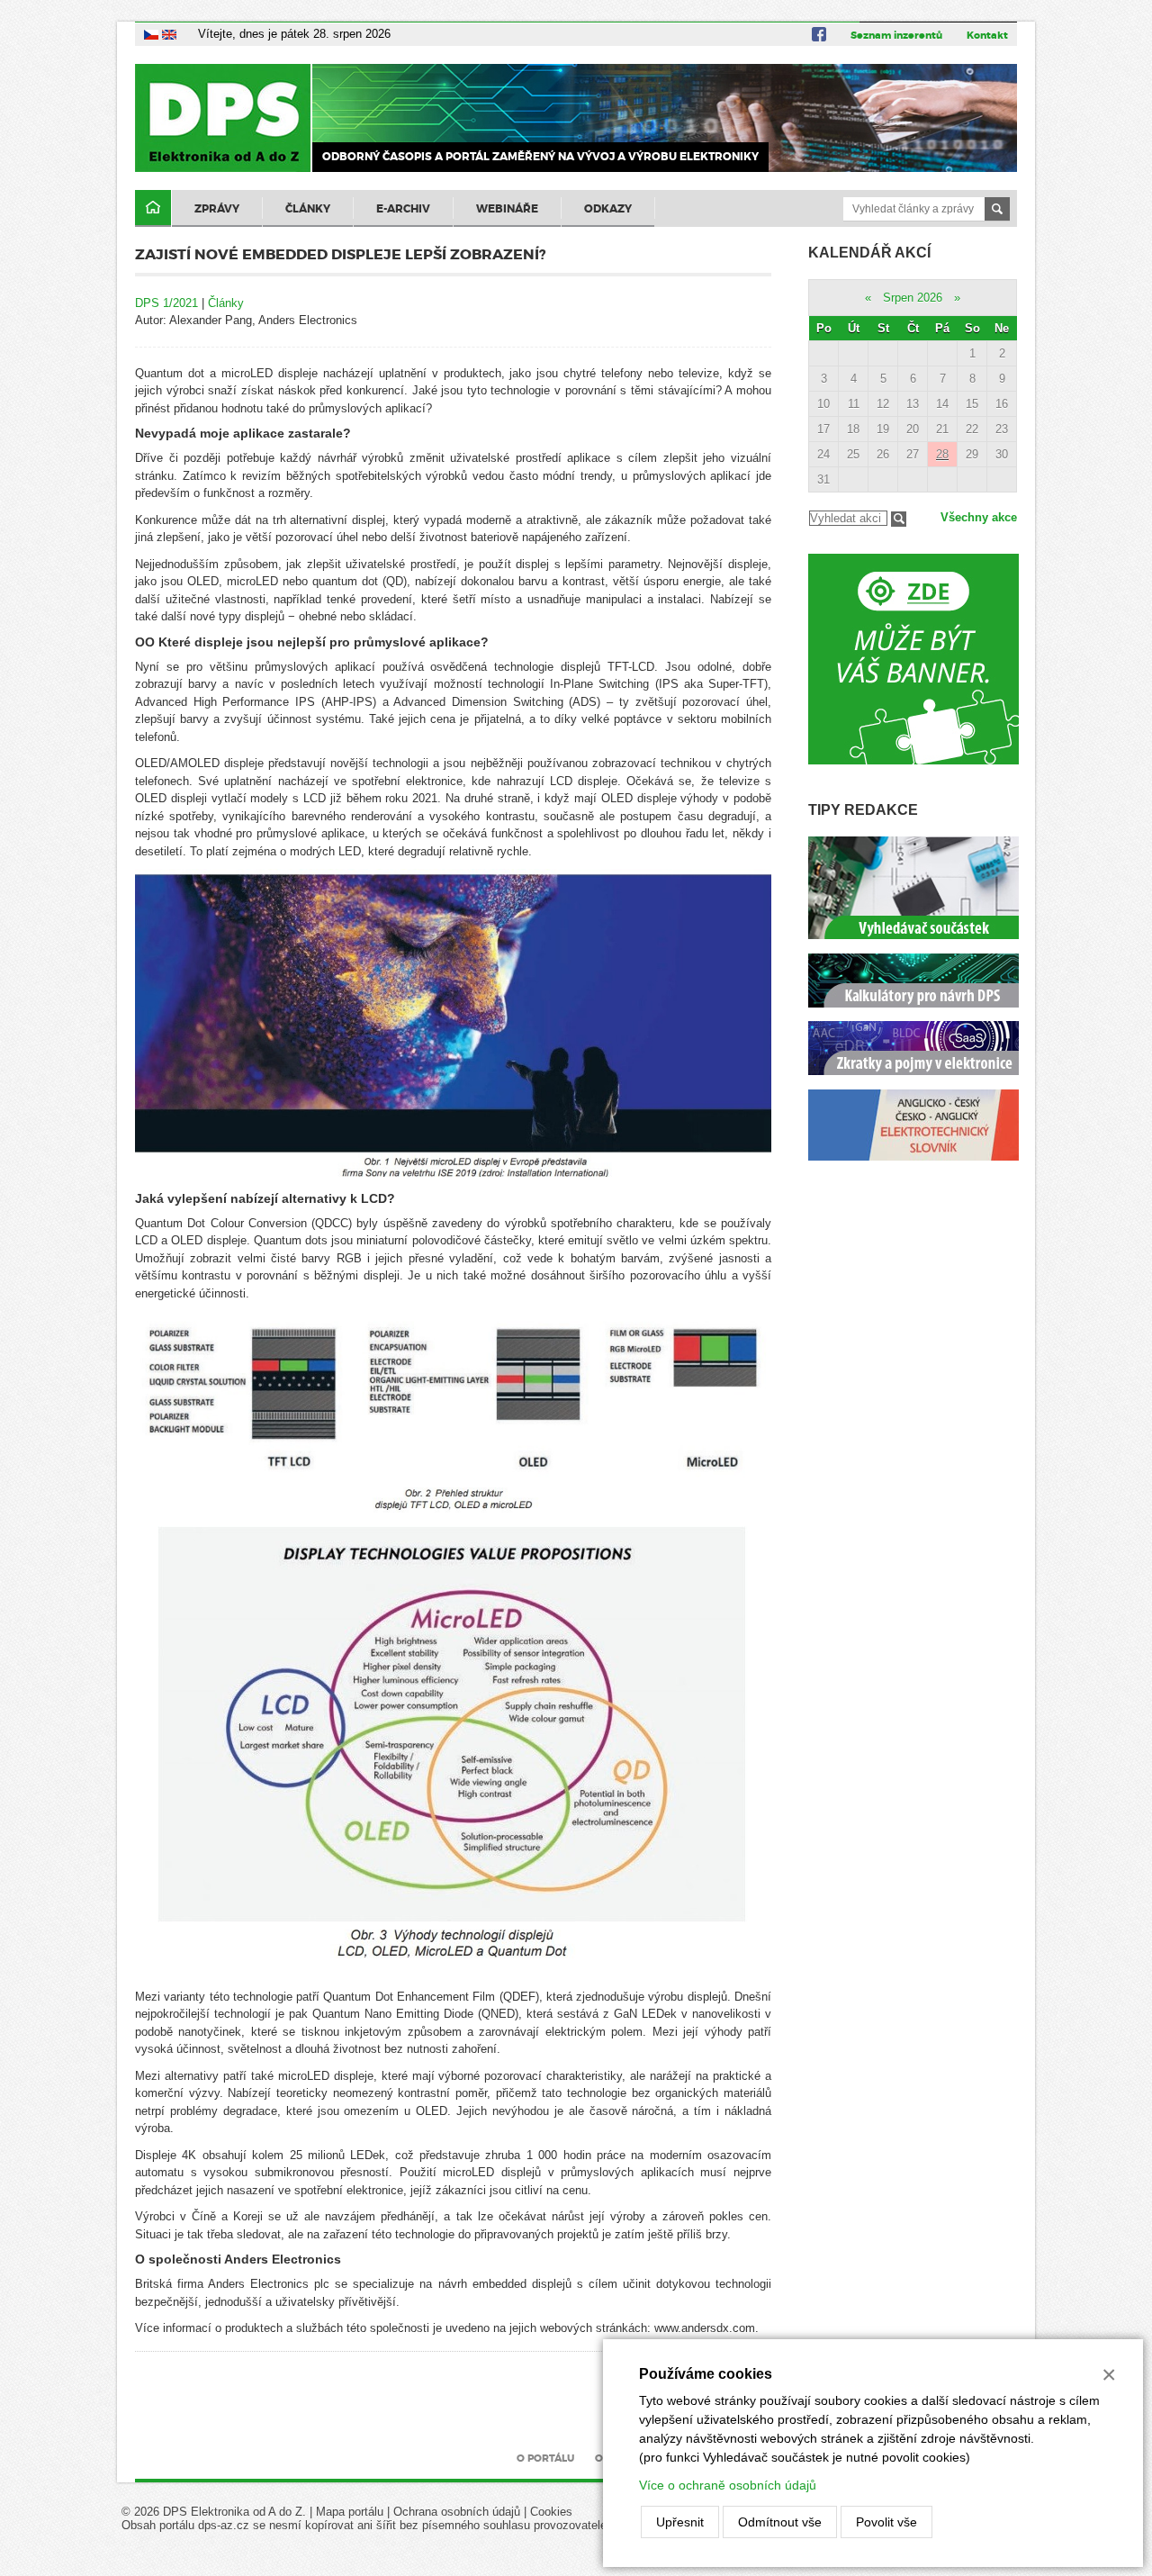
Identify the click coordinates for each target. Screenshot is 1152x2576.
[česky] (151, 34)
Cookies (551, 2512)
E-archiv (403, 209)
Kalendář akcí (869, 253)
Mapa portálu (350, 2512)
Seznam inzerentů (896, 35)
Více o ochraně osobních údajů (728, 2485)
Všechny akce (979, 517)
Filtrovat (899, 519)
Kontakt (987, 35)
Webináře (507, 209)
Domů (153, 208)
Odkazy (608, 209)
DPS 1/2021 (166, 303)
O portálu (545, 2458)
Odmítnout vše (780, 2522)
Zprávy (217, 209)
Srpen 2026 (913, 298)
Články (308, 209)
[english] (169, 34)
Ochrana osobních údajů (457, 2512)
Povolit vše (886, 2522)
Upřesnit (680, 2522)
